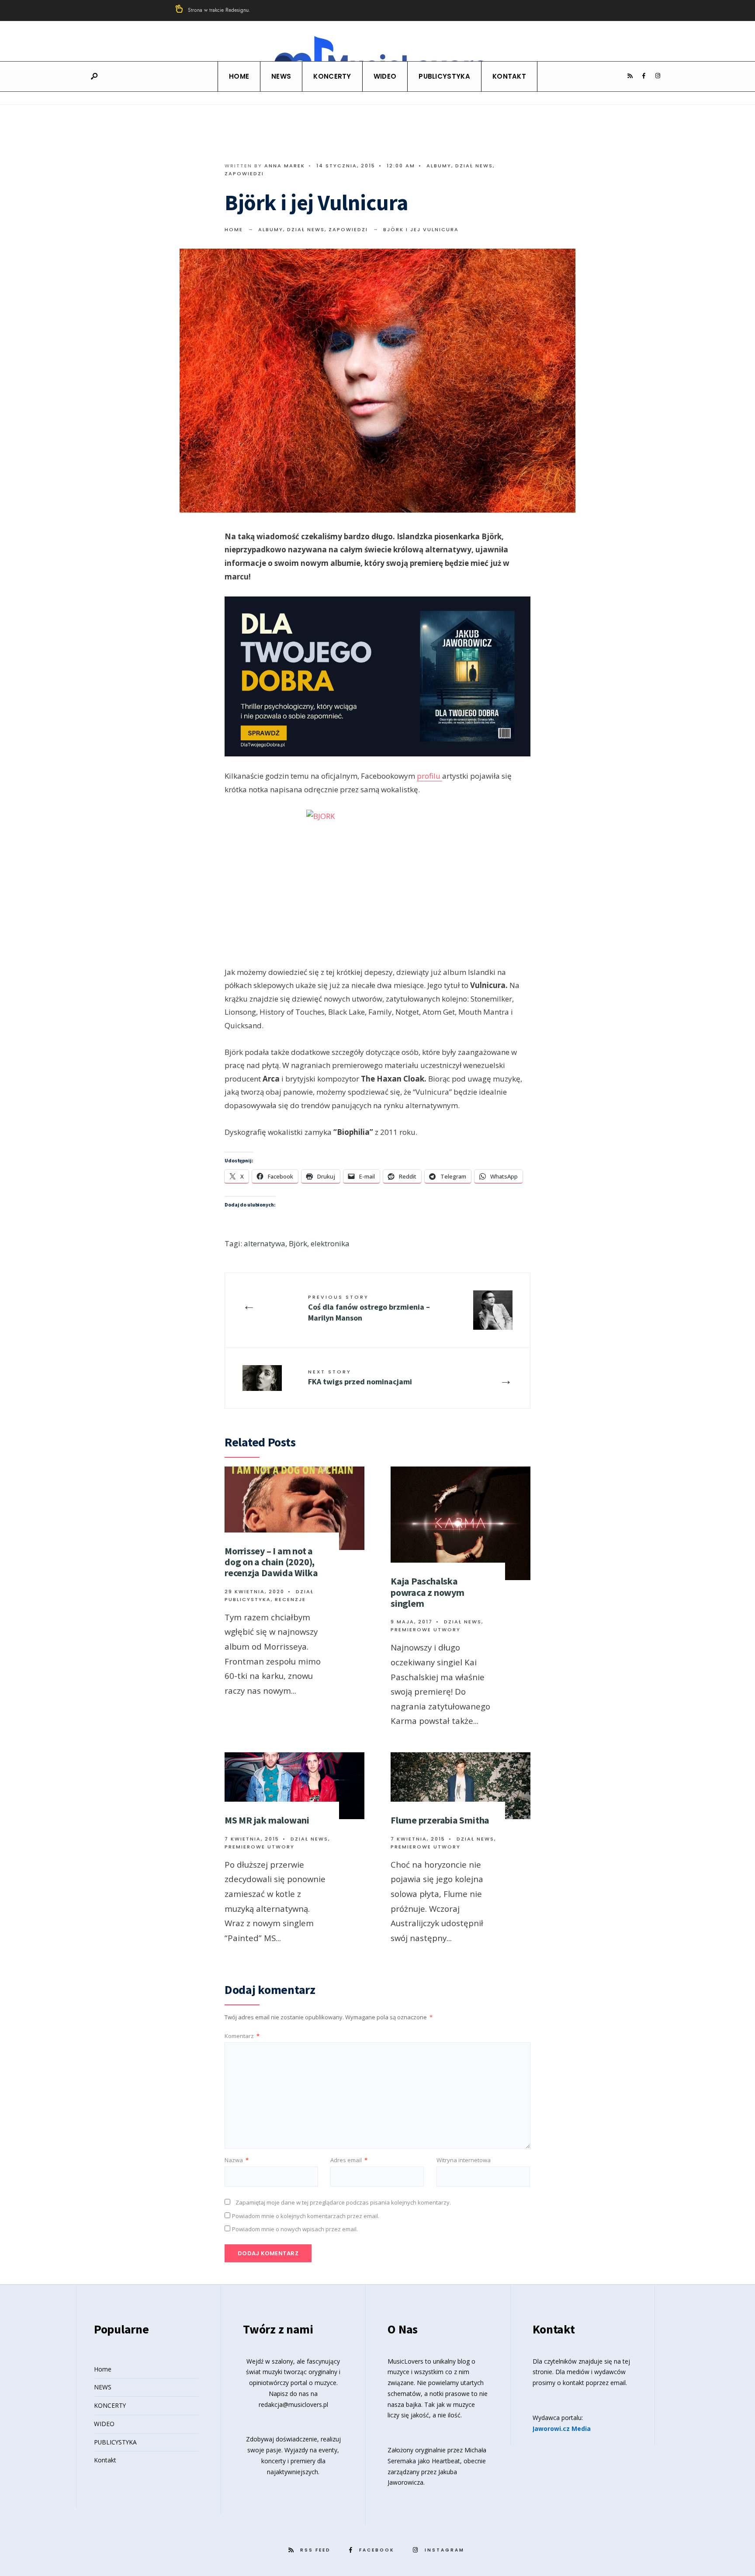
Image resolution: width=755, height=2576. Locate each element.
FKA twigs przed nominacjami (360, 1377)
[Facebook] (644, 76)
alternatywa (265, 1243)
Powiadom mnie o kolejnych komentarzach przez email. (306, 2216)
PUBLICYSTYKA (444, 76)
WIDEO (385, 76)
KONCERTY (332, 76)
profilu (429, 776)
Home (239, 76)
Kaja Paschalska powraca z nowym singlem (428, 1592)
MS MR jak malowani (267, 1820)
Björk (298, 1243)
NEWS (281, 76)
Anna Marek (285, 166)
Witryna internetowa (464, 2160)
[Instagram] (658, 76)
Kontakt (509, 76)
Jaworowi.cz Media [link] (562, 2429)
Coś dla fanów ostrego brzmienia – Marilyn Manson (369, 1308)
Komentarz (242, 2036)
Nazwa (237, 2160)
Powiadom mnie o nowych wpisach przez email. (295, 2229)
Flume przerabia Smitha (440, 1820)
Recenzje (290, 1599)
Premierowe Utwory (426, 1630)
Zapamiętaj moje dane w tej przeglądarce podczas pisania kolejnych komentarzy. (343, 2202)
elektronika (330, 1243)
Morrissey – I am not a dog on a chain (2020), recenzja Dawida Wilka (271, 1562)
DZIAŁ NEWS (474, 166)
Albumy (439, 166)
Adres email (349, 2160)
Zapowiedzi (244, 173)
